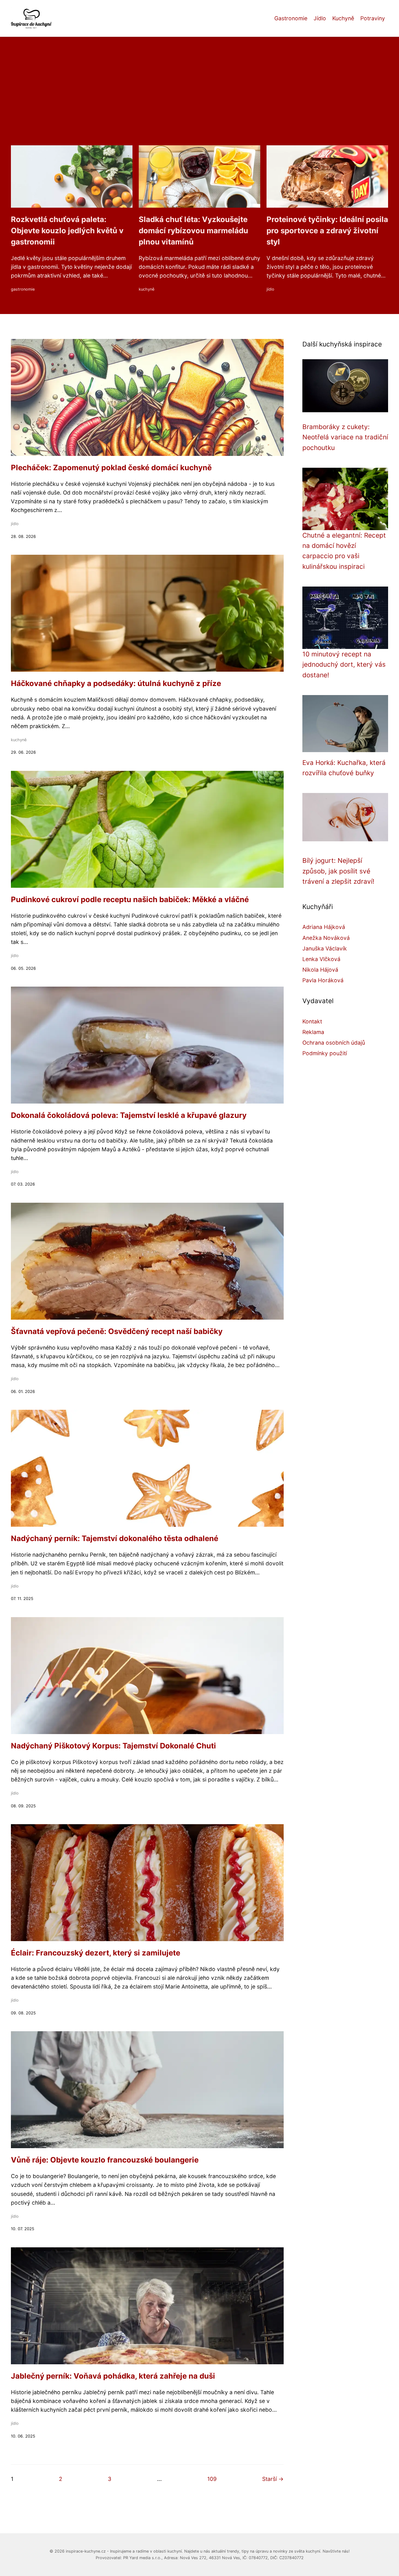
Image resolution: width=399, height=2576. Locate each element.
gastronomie (23, 289)
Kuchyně (343, 18)
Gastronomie (291, 18)
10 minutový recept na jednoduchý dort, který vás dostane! (344, 665)
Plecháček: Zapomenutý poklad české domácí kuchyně (111, 468)
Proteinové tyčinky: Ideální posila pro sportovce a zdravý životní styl (327, 231)
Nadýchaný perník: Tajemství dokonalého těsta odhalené (115, 1538)
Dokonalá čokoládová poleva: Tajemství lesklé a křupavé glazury (129, 1115)
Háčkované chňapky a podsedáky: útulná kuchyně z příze (116, 683)
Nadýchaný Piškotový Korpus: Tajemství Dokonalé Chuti (113, 1746)
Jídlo (320, 18)
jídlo (270, 289)
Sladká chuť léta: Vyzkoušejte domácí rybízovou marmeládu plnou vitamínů (193, 231)
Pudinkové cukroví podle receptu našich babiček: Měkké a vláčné (130, 899)
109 (212, 2479)
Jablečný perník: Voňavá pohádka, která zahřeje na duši (113, 2376)
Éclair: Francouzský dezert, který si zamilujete (96, 1953)
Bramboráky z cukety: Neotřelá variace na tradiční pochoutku (345, 437)
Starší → (273, 2479)
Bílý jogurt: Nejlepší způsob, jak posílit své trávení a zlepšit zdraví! (338, 871)
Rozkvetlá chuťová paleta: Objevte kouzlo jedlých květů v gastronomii (67, 231)
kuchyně (147, 289)
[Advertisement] (199, 99)
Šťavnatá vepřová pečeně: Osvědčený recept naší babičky (117, 1331)
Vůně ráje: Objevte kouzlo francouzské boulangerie (105, 2160)
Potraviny (373, 18)
